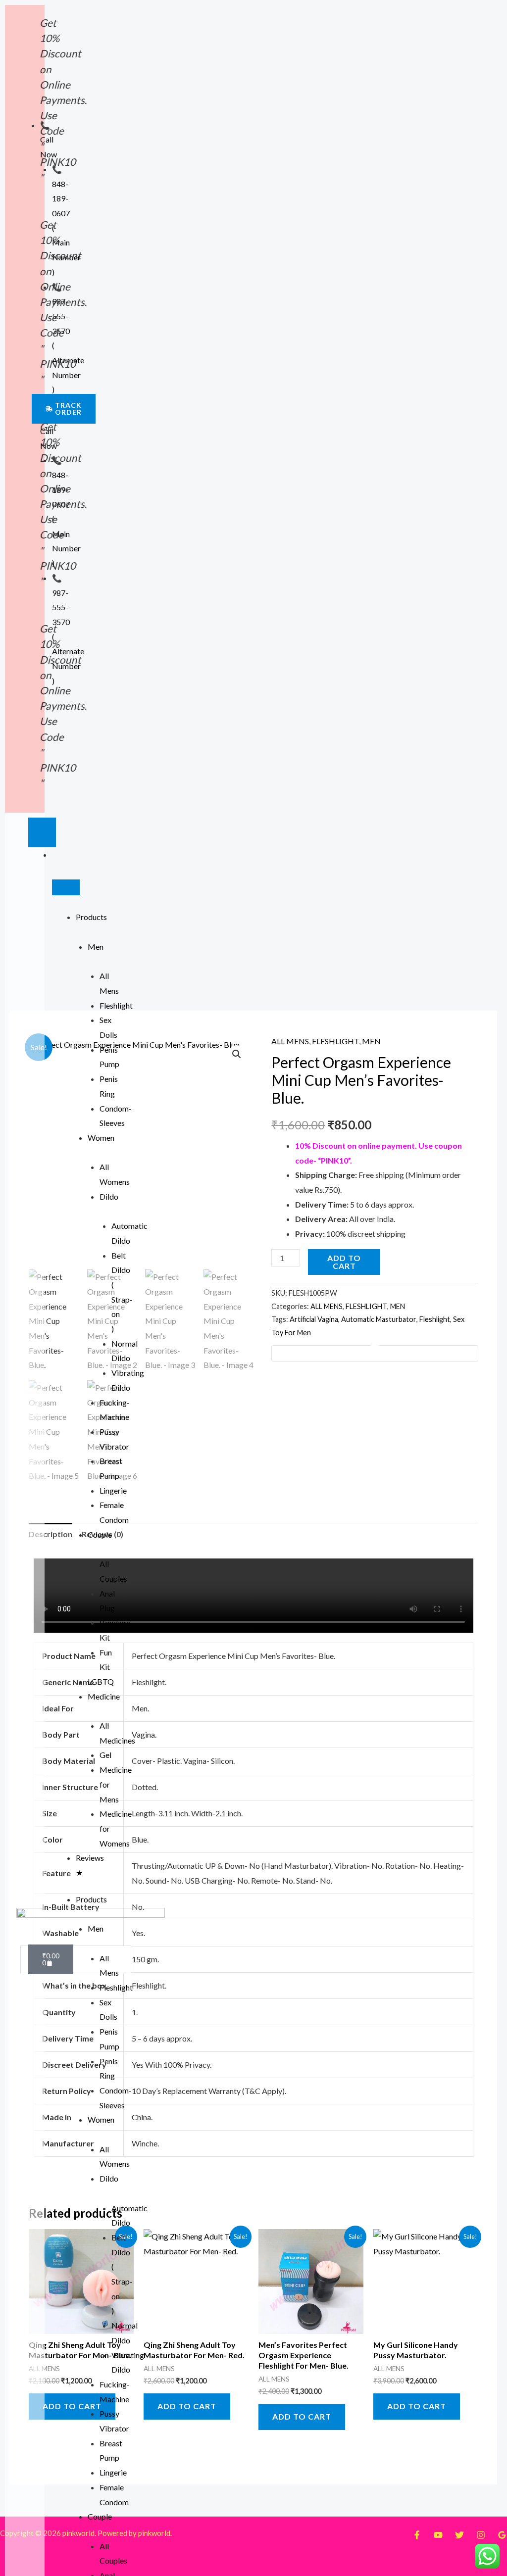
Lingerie (113, 1490)
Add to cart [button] (72, 2406)
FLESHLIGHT (335, 1041)
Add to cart (344, 1262)
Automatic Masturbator (379, 1319)
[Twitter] (459, 2535)
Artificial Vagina (314, 1319)
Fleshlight (116, 1005)
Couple (100, 1534)
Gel (105, 1755)
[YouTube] (438, 2535)
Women (101, 1138)
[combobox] (76, 1959)
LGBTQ (101, 1681)
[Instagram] (481, 2535)
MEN (371, 1041)
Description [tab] (51, 1534)
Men (96, 947)
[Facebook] (417, 2535)
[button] (237, 1054)
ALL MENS (290, 1041)
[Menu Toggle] (42, 832)
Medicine (104, 1696)
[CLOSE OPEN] (66, 887)
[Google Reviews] (502, 2535)
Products (91, 917)
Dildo (109, 1196)
